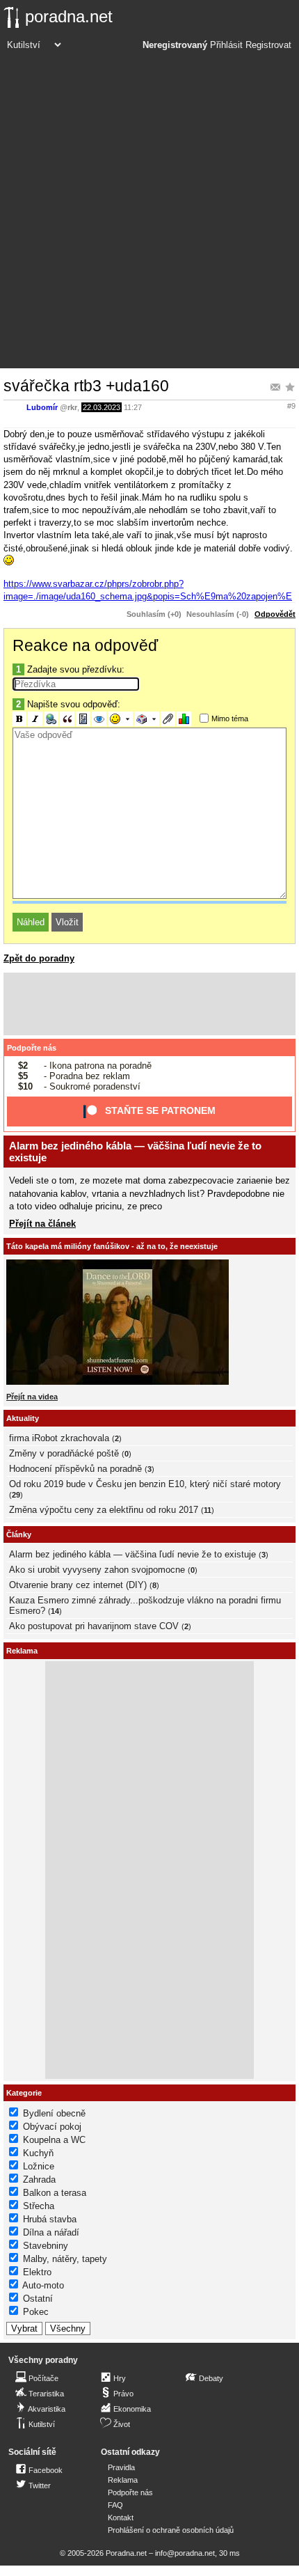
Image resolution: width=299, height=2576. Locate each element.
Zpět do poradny (39, 958)
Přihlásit (226, 45)
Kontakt (121, 2518)
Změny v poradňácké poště (64, 1453)
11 (208, 1510)
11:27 (133, 407)
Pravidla (121, 2467)
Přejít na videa (32, 1397)
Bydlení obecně (54, 2113)
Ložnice (39, 2166)
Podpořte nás (32, 1048)
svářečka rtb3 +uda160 (86, 386)
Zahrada (39, 2180)
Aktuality (23, 1418)
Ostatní (38, 2299)
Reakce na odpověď (85, 645)
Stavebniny (46, 2246)
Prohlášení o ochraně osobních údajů (171, 2530)
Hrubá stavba (50, 2219)
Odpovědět (275, 614)
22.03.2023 (102, 407)
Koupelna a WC (54, 2140)
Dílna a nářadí (51, 2232)
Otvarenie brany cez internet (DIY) (78, 1585)
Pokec (36, 2312)
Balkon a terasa (55, 2193)
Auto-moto (43, 2285)
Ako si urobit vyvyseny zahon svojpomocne (97, 1570)
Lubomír (42, 407)
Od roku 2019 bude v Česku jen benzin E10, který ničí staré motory (145, 1484)
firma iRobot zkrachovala (59, 1438)
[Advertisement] (149, 212)
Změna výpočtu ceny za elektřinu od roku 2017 (104, 1510)
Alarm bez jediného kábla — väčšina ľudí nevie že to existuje (132, 1554)
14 (55, 1611)
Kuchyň (38, 2153)
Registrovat (268, 45)
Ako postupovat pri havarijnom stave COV (94, 1626)
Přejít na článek (42, 1224)
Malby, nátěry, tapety (65, 2259)
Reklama (123, 2480)
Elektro (37, 2272)
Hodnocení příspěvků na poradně (75, 1469)
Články (19, 1534)
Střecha (39, 2206)
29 (16, 1495)
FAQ (115, 2505)
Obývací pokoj (52, 2127)
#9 (291, 406)
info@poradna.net (185, 2553)
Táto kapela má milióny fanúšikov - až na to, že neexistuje (112, 1246)
